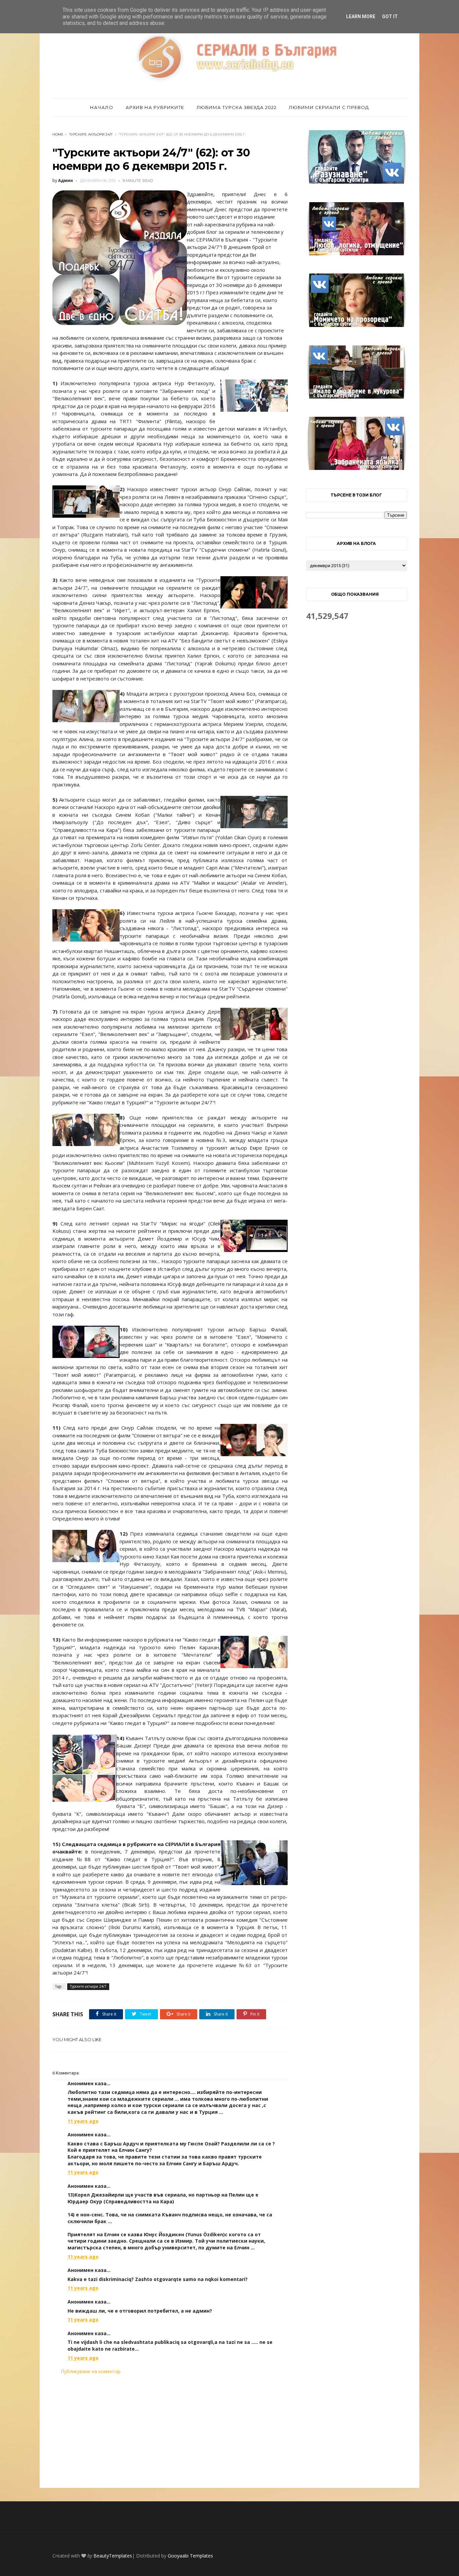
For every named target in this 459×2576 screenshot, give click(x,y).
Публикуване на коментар (91, 2371)
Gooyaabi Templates (190, 2556)
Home (58, 134)
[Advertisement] (170, 2431)
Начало (102, 107)
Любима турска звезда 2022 (237, 107)
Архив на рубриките (155, 107)
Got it (390, 16)
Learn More (361, 16)
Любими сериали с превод (329, 107)
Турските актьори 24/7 (91, 134)
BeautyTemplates (113, 2556)
